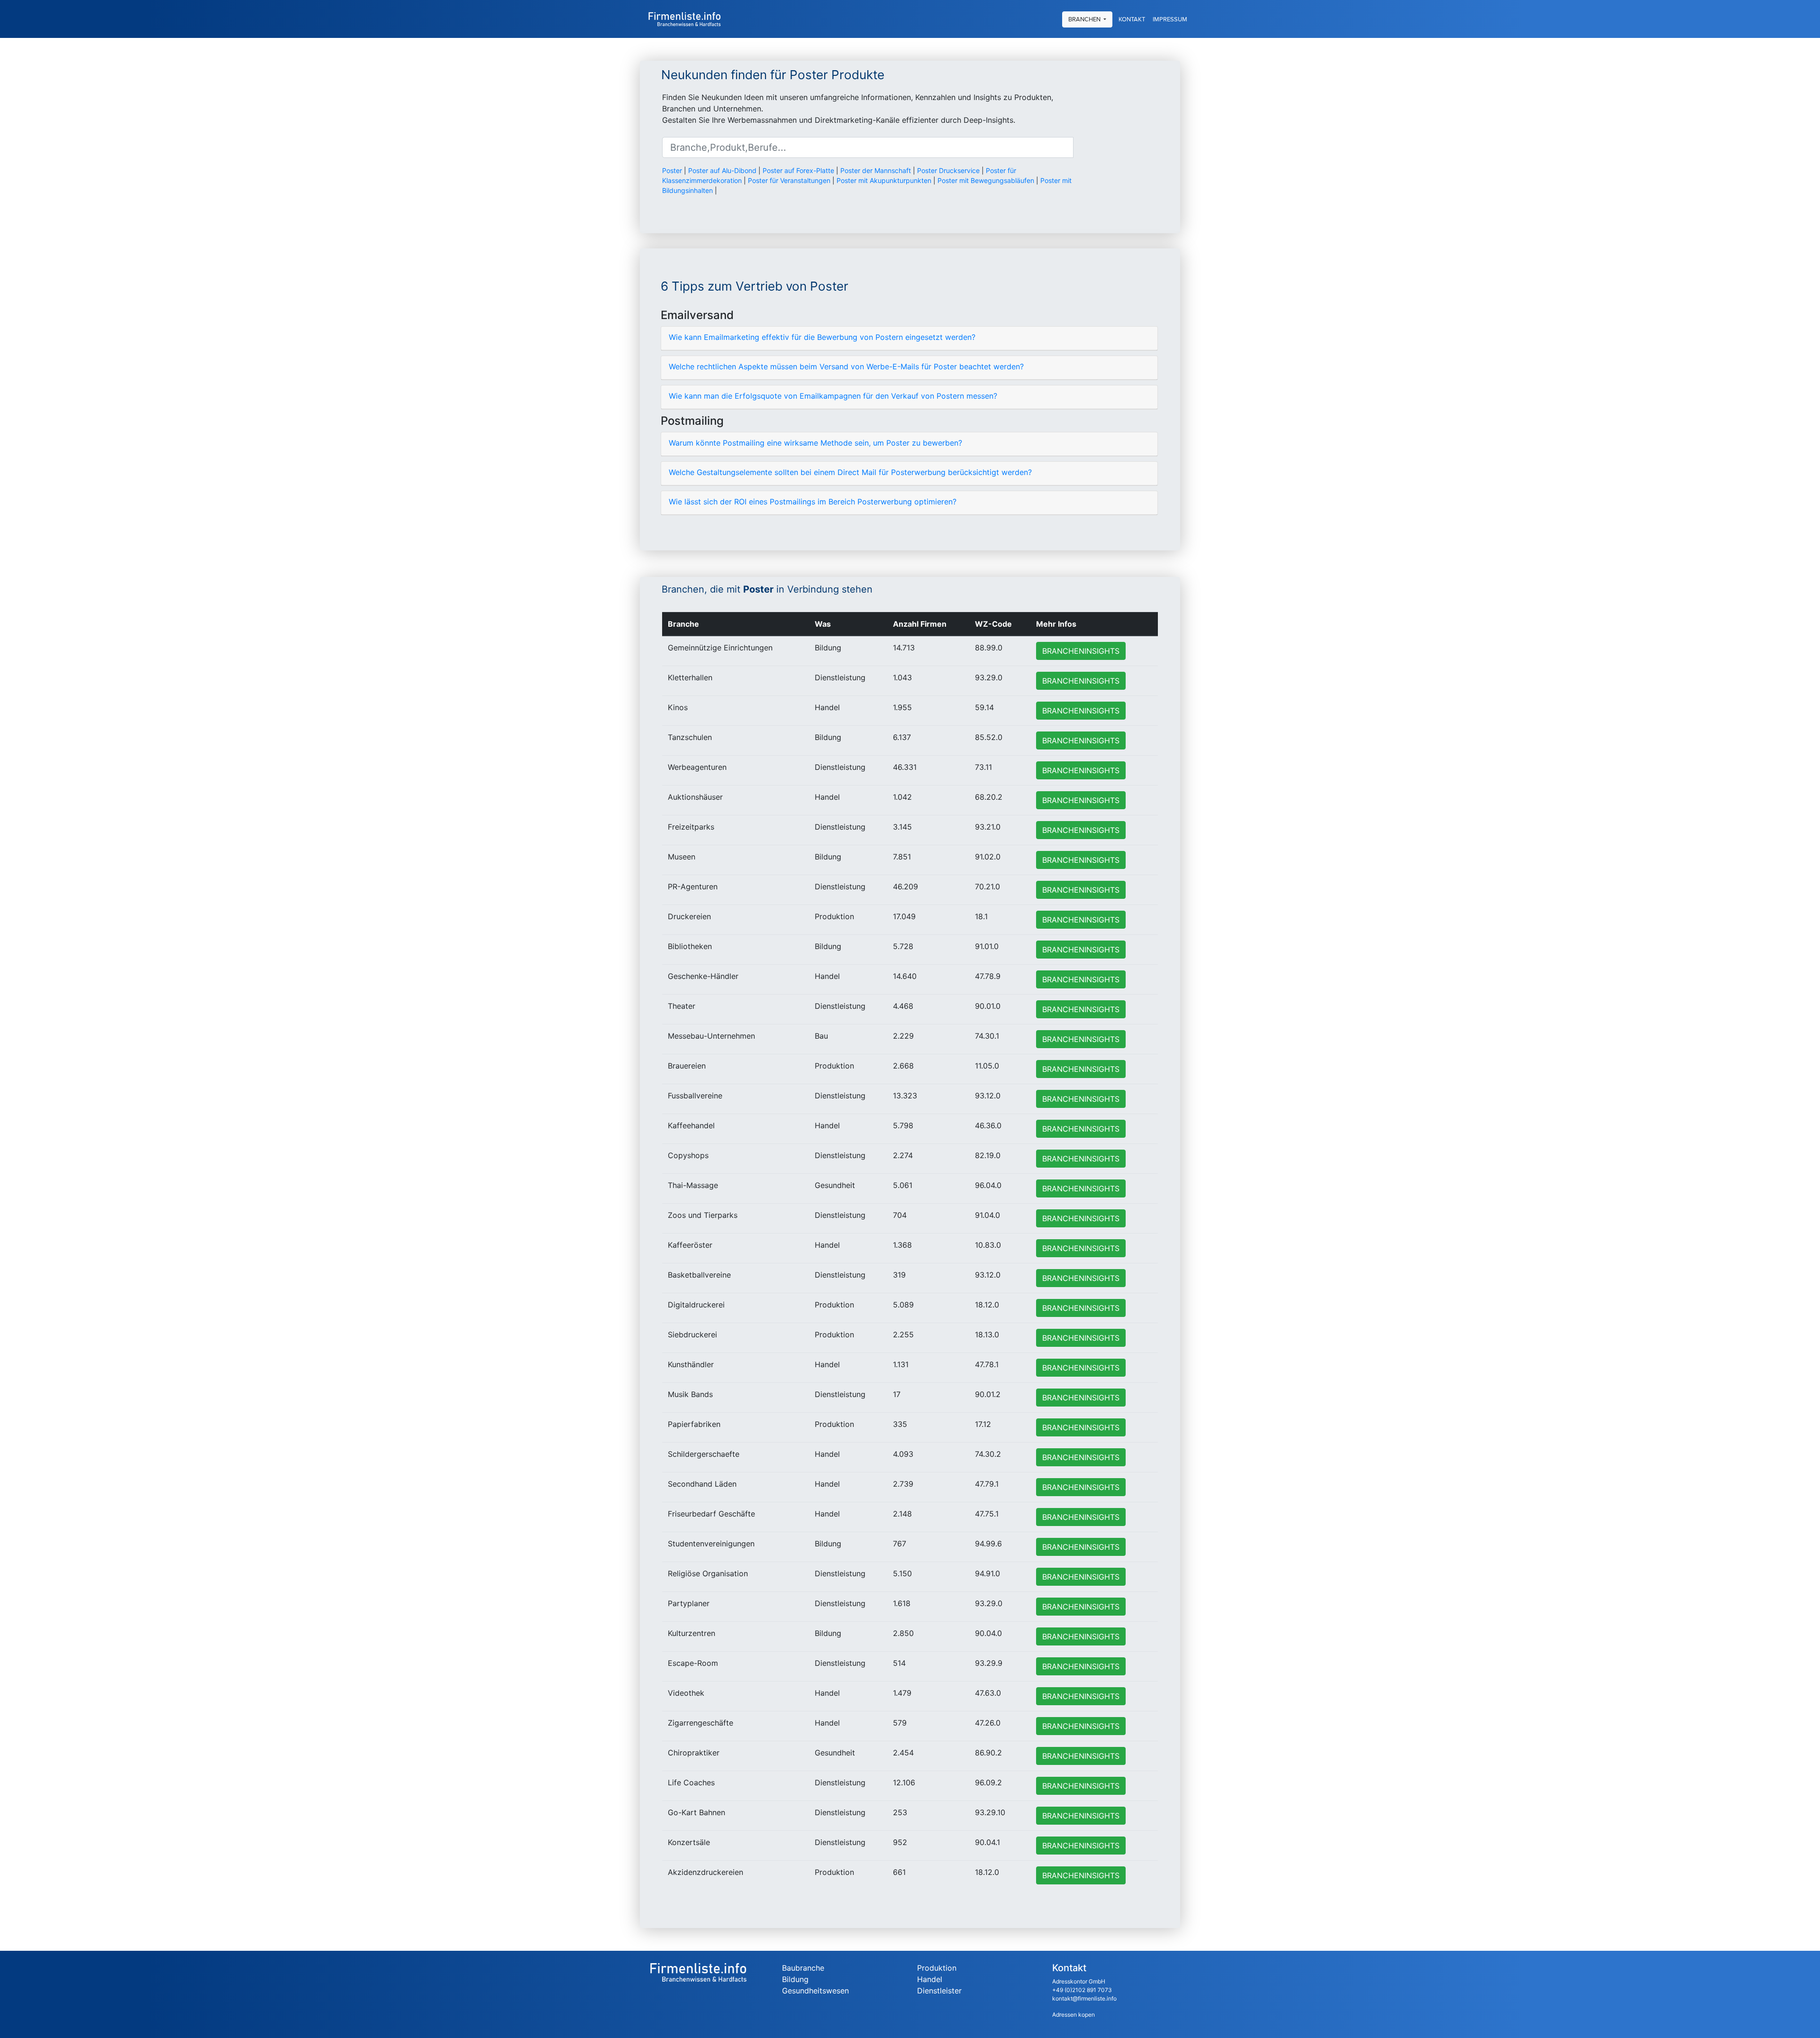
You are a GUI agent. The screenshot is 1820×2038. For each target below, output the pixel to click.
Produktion (937, 1968)
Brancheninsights (1081, 651)
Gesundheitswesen (815, 1991)
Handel (930, 1979)
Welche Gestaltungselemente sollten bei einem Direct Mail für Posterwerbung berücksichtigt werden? (850, 472)
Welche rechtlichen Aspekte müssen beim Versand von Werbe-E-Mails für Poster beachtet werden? (846, 366)
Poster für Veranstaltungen (789, 180)
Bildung (795, 1979)
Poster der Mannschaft (876, 170)
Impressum (1170, 19)
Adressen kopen (1074, 2015)
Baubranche (803, 1968)
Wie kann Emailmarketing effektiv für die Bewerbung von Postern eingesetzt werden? (822, 337)
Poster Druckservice (948, 170)
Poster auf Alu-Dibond (722, 170)
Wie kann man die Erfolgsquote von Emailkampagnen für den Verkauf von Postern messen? (833, 396)
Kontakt (1132, 19)
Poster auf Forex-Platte (798, 170)
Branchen (1085, 19)
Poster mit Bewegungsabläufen (986, 180)
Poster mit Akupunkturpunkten (884, 180)
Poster (672, 170)
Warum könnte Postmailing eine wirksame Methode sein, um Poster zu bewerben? (815, 443)
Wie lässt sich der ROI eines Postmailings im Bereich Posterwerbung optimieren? (813, 502)
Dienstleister (939, 1991)
